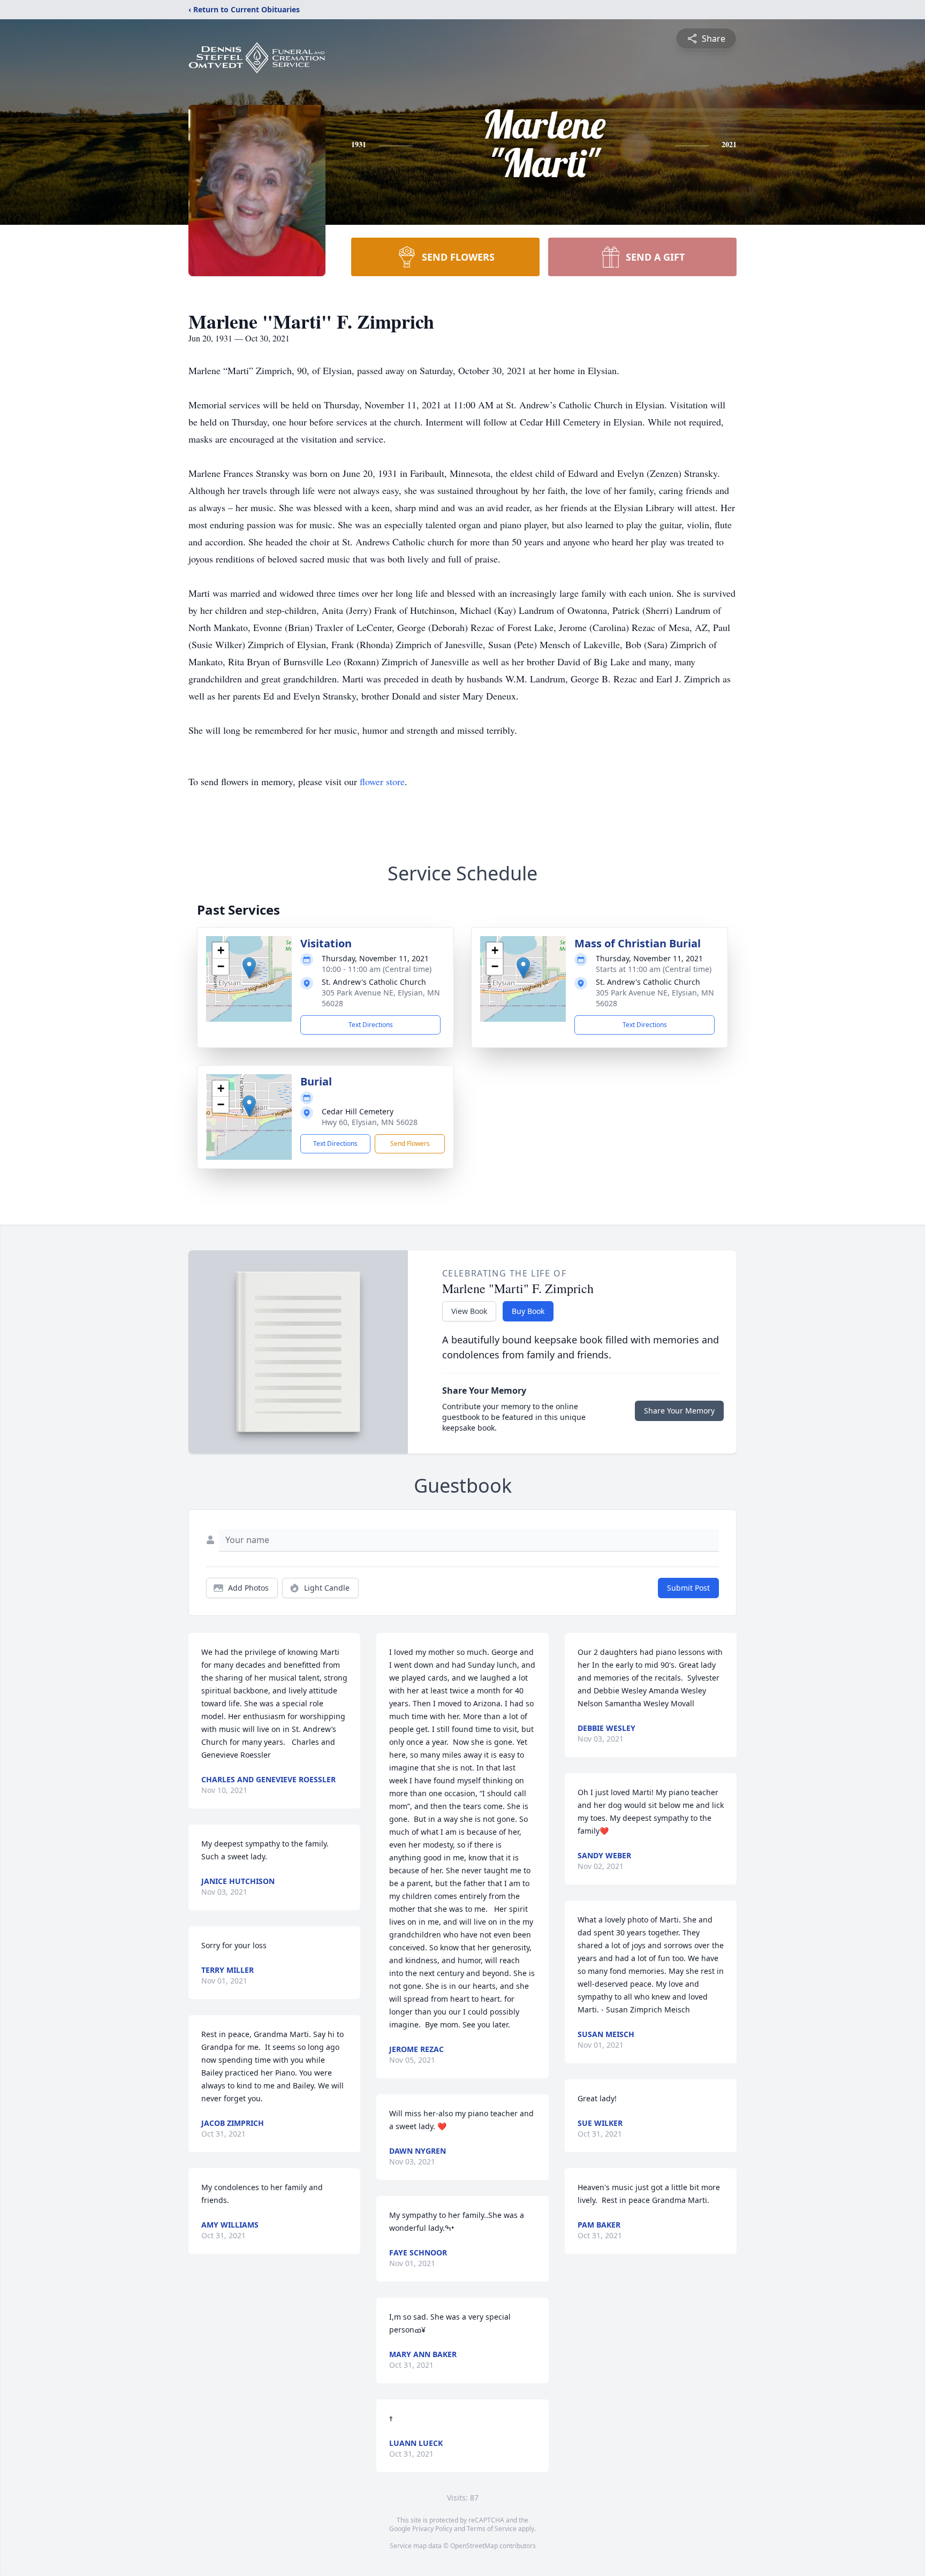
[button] (249, 968)
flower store (382, 781)
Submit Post (688, 1588)
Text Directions (371, 1025)
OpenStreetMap (474, 2546)
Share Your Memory (679, 1411)
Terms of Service (492, 2529)
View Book (469, 1311)
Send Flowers (410, 1143)
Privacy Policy (432, 2529)
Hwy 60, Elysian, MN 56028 (370, 1122)
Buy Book (528, 1311)
